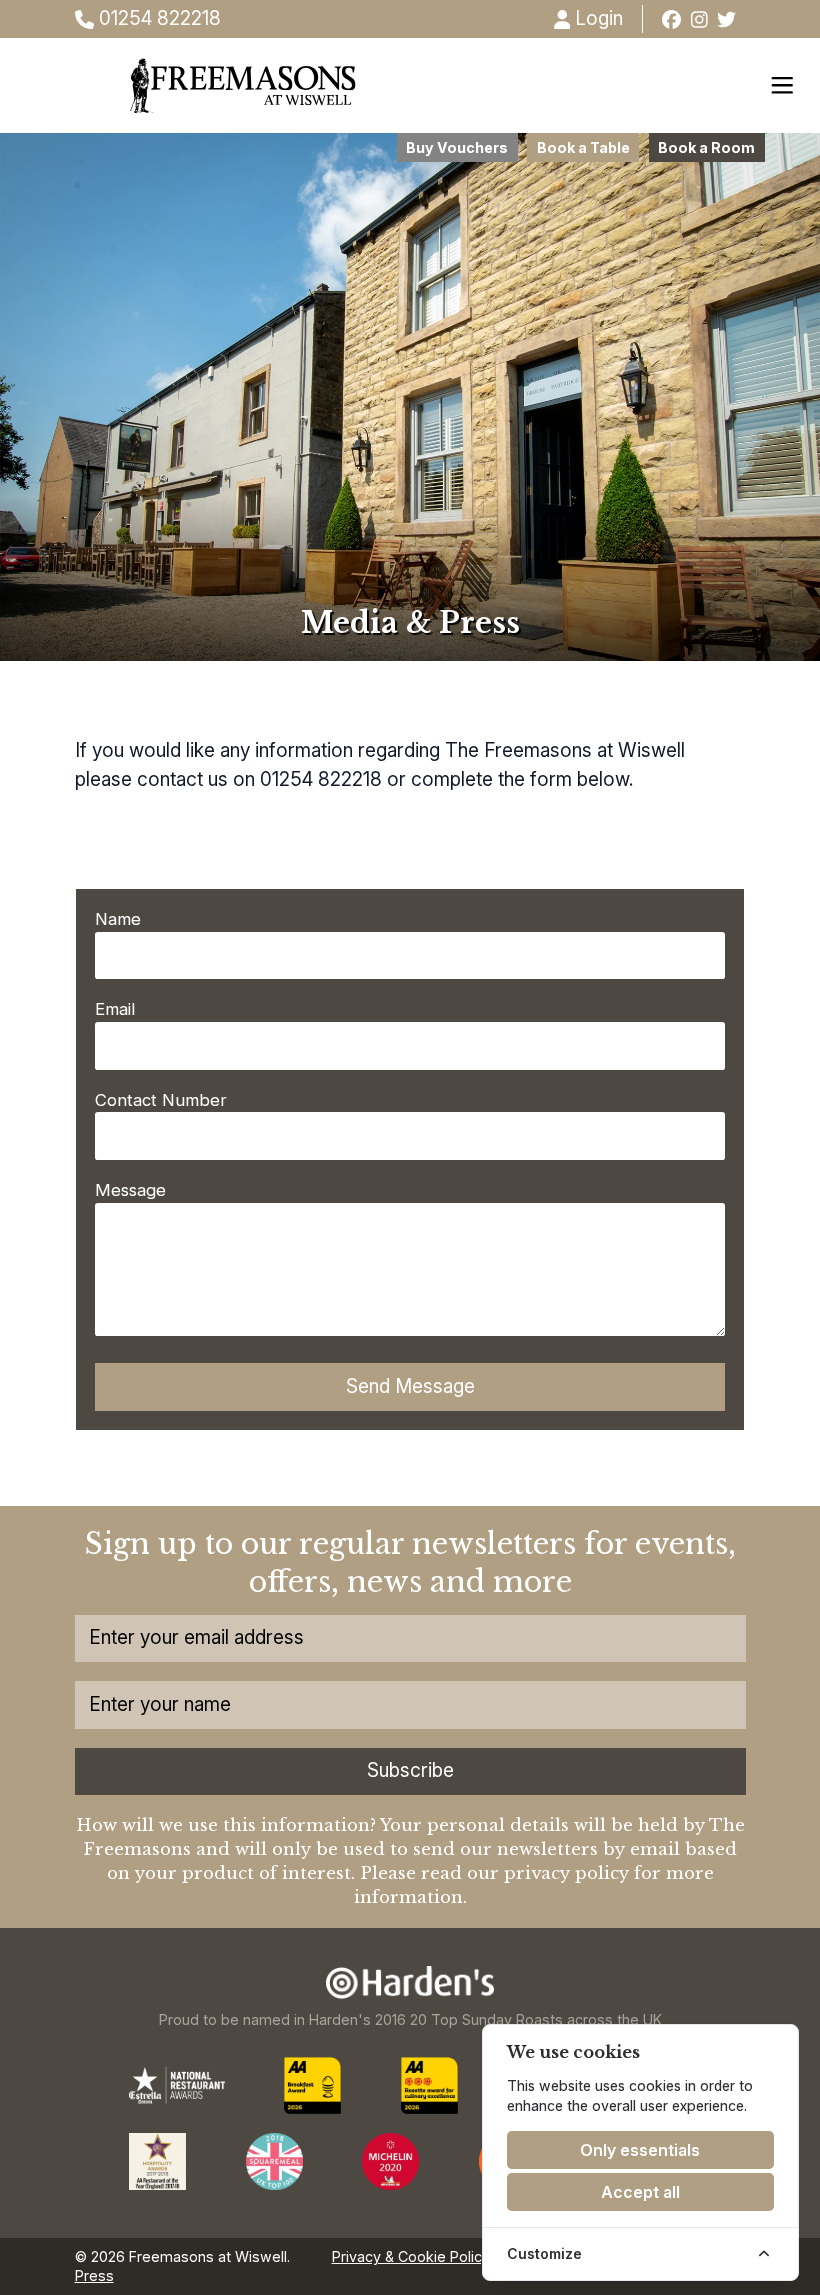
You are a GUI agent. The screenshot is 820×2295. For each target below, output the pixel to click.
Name (118, 919)
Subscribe (410, 1770)
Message (130, 1190)
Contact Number (161, 1100)
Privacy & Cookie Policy (411, 2256)
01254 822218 (157, 18)
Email (115, 1009)
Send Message (410, 1386)
